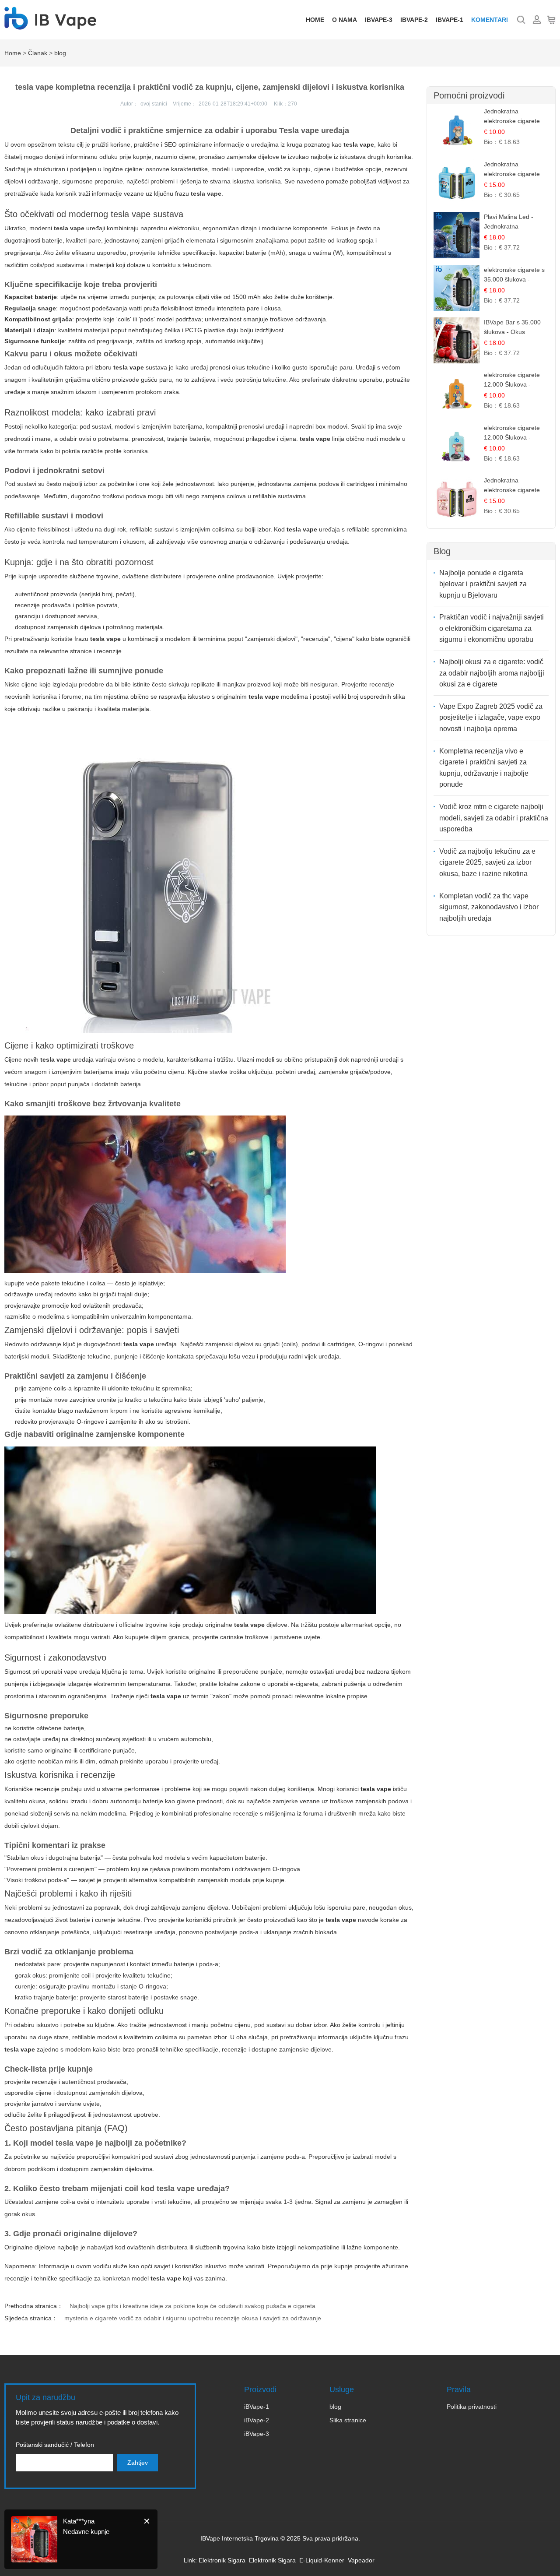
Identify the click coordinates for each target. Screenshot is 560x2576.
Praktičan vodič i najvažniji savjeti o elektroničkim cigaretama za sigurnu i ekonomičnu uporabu (492, 628)
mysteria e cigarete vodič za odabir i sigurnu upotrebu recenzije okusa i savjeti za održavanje (193, 2318)
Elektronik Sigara (222, 2560)
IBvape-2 (414, 20)
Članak (38, 53)
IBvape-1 (450, 20)
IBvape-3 (379, 20)
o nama (345, 20)
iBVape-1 (257, 2407)
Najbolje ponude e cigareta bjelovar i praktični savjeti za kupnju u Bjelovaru (483, 584)
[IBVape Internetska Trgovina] (50, 25)
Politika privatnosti (472, 2407)
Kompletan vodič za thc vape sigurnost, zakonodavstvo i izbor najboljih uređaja (489, 907)
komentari (490, 20)
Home (315, 20)
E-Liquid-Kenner (322, 2560)
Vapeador (361, 2560)
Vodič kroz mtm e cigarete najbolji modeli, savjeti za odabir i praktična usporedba (494, 818)
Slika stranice (348, 2420)
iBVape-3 (257, 2434)
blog (60, 53)
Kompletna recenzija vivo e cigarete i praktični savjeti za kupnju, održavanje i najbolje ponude (484, 768)
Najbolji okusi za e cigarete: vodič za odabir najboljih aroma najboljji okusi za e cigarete (492, 673)
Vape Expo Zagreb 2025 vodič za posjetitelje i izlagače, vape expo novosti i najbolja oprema (491, 718)
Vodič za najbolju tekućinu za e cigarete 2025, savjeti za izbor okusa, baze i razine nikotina (487, 862)
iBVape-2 (257, 2420)
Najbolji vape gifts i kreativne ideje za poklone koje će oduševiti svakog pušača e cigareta (192, 2306)
